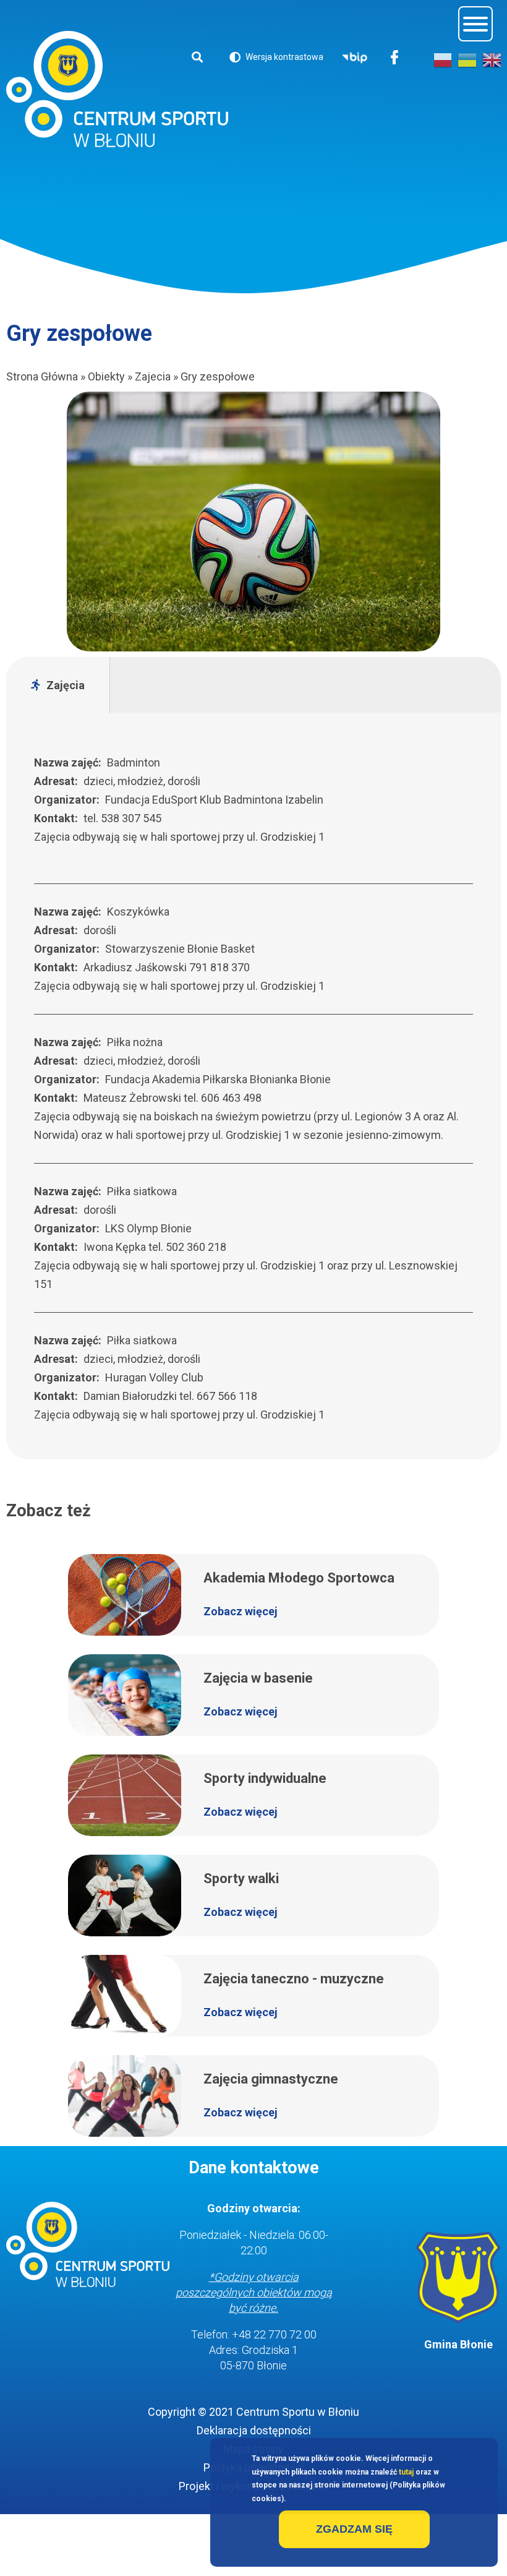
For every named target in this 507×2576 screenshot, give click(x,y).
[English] (492, 60)
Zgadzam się (354, 2529)
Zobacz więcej (241, 1611)
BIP (355, 58)
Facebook (395, 58)
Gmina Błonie (458, 2344)
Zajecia (153, 376)
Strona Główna (42, 376)
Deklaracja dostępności (254, 2430)
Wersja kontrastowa (276, 59)
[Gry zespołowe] (253, 522)
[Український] (467, 60)
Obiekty (106, 376)
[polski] (443, 60)
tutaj (406, 2472)
